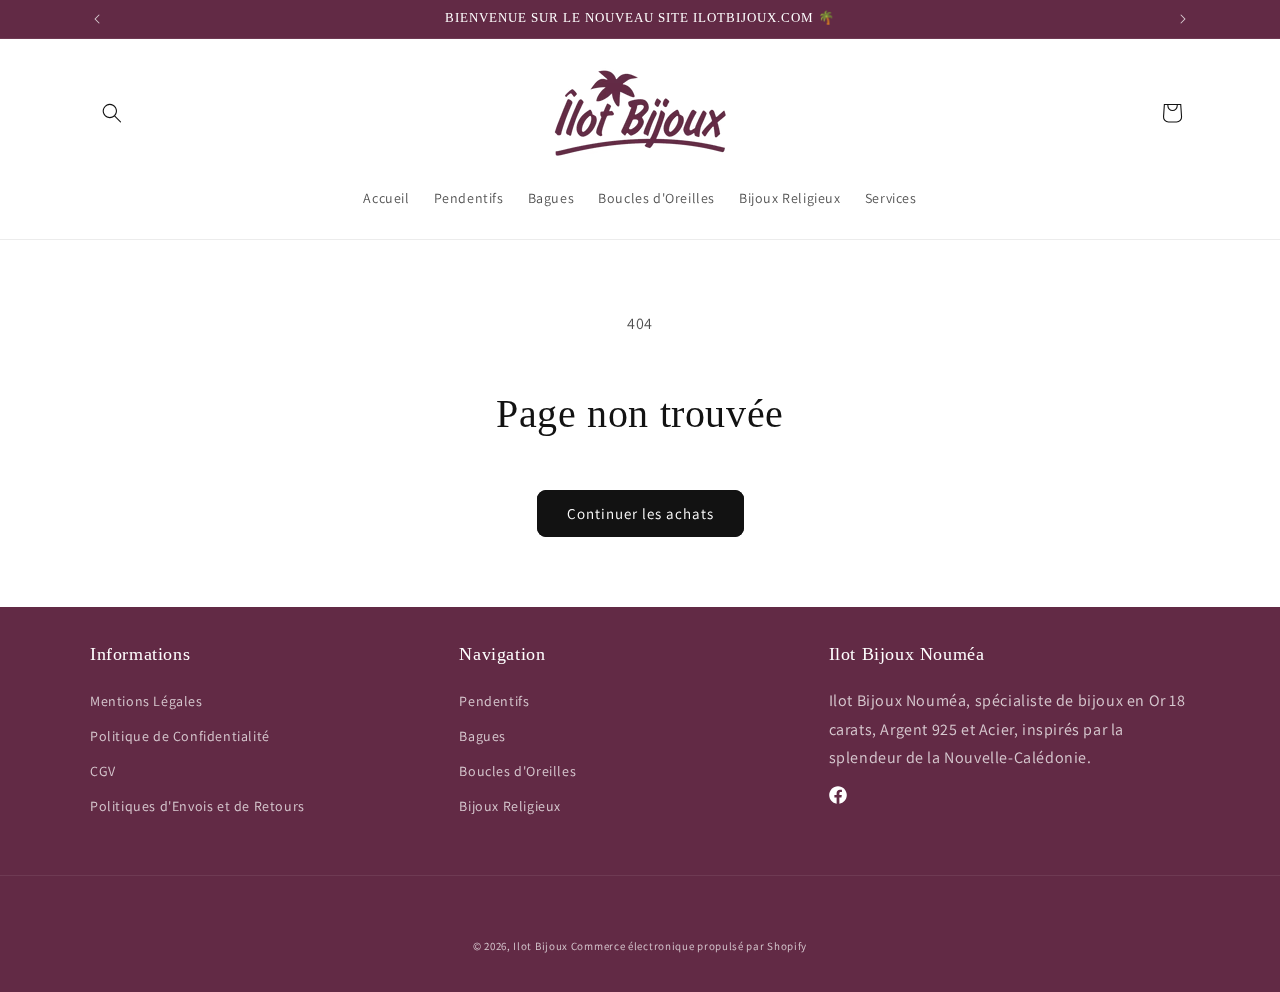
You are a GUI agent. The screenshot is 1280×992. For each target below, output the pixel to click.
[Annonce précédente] (97, 19)
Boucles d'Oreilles (517, 771)
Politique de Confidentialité (180, 736)
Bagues (482, 736)
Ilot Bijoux (540, 946)
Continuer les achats (640, 513)
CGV (103, 771)
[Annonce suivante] (1183, 19)
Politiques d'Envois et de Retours (197, 806)
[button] (112, 113)
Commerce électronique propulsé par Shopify (689, 946)
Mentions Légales (146, 701)
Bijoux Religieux (510, 806)
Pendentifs (494, 701)
